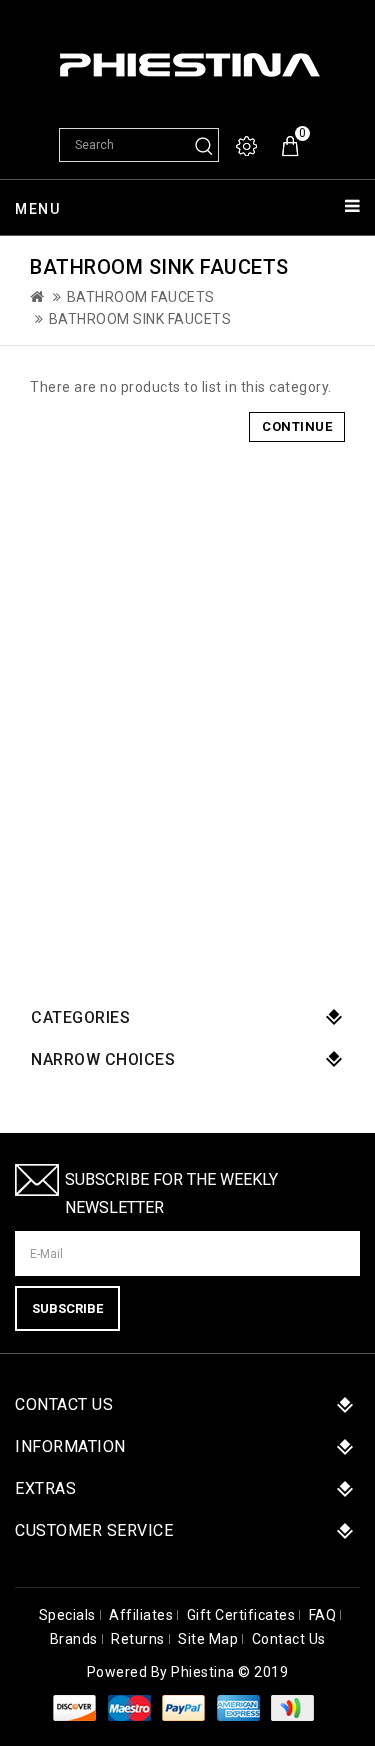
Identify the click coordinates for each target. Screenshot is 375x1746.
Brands (74, 1639)
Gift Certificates (241, 1615)
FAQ (323, 1615)
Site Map (208, 1639)
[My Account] (248, 146)
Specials (67, 1615)
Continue (297, 426)
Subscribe (67, 1308)
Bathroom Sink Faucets (140, 319)
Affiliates (141, 1615)
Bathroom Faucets (141, 297)
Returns (138, 1639)
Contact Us (289, 1639)
